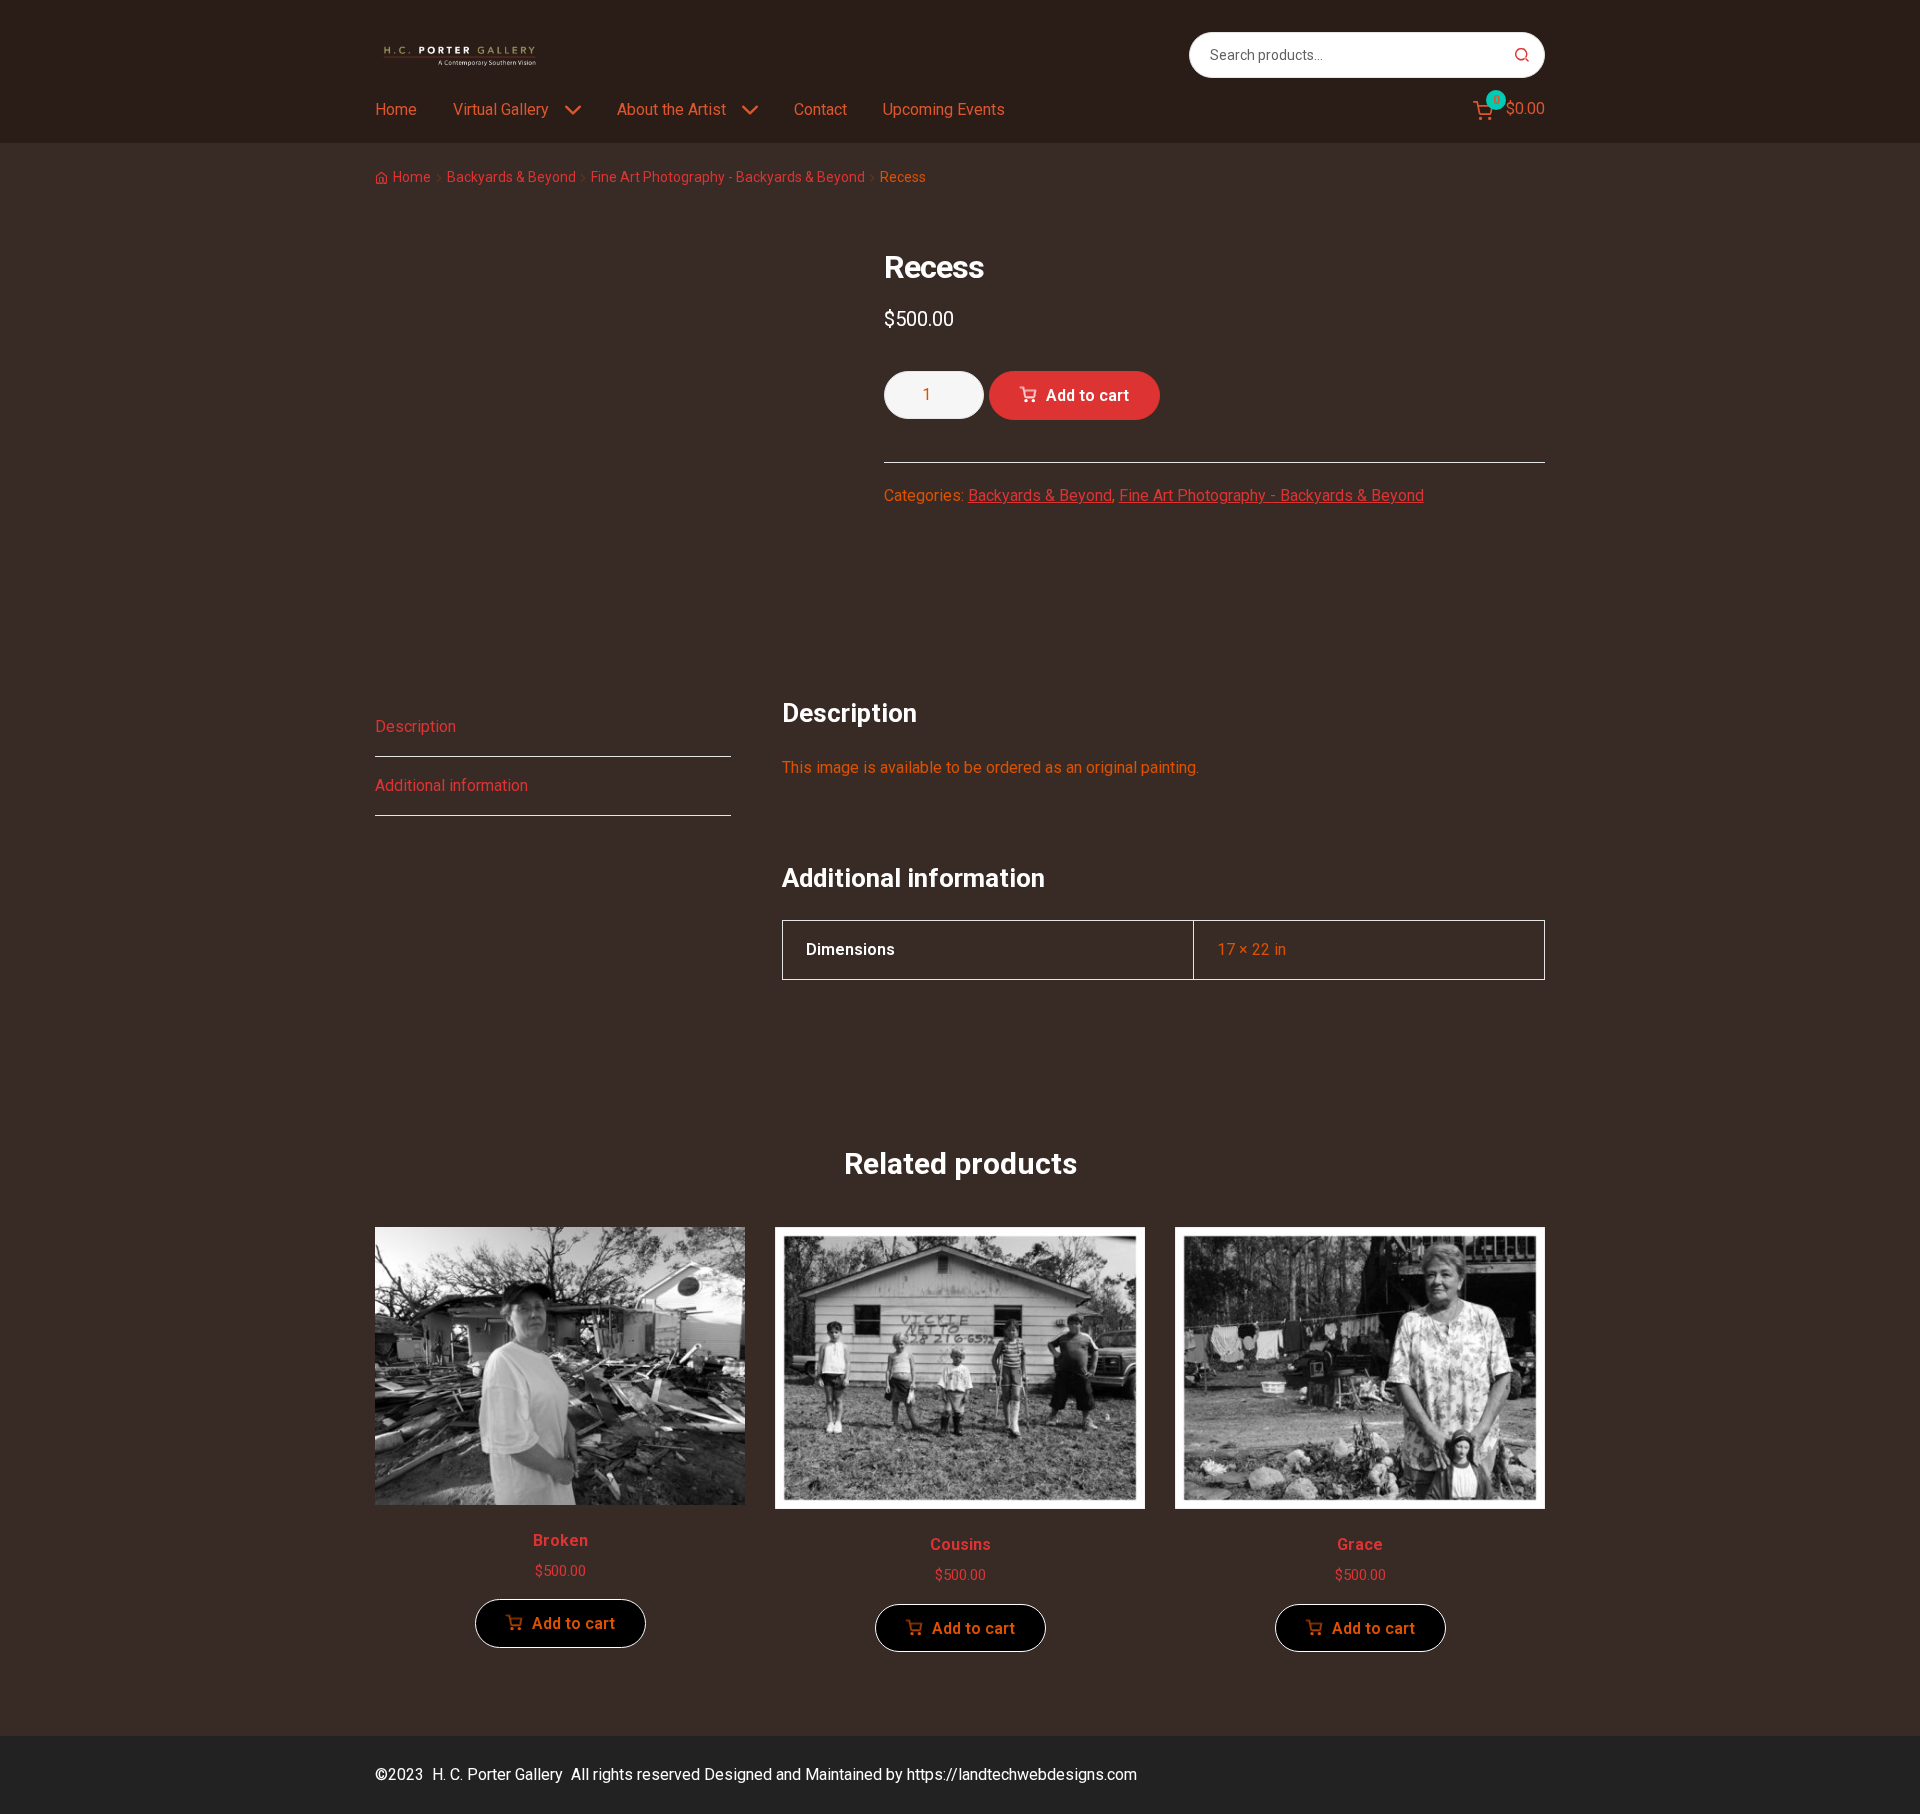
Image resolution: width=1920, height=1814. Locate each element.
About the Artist (671, 109)
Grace (1360, 1544)
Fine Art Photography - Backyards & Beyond (728, 177)
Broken (560, 1540)
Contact (820, 109)
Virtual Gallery (501, 109)
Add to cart (1087, 395)
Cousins (960, 1544)
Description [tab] (415, 726)
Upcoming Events (944, 109)
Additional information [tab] (451, 785)
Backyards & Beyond (511, 177)
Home (396, 109)
